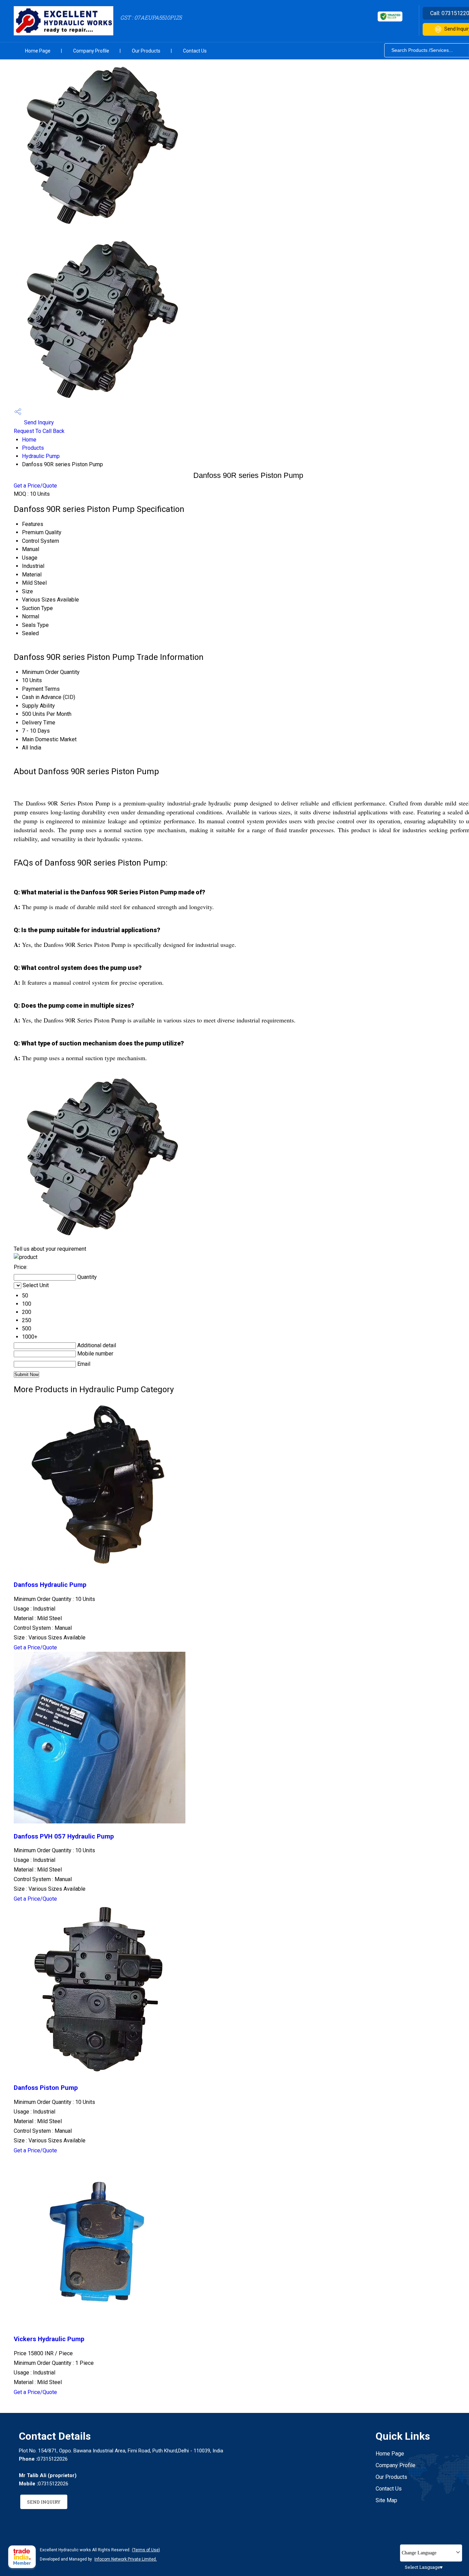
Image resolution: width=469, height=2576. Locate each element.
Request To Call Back (39, 431)
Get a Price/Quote (35, 486)
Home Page (38, 51)
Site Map (386, 2500)
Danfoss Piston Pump (46, 2088)
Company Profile (91, 51)
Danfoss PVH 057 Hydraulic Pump (64, 1836)
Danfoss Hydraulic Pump (50, 1585)
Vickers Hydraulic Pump (49, 2339)
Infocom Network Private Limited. (126, 2559)
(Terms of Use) (146, 2550)
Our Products (146, 51)
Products (33, 448)
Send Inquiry (38, 422)
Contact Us (195, 51)
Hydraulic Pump (41, 456)
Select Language (422, 2567)
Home (29, 440)
